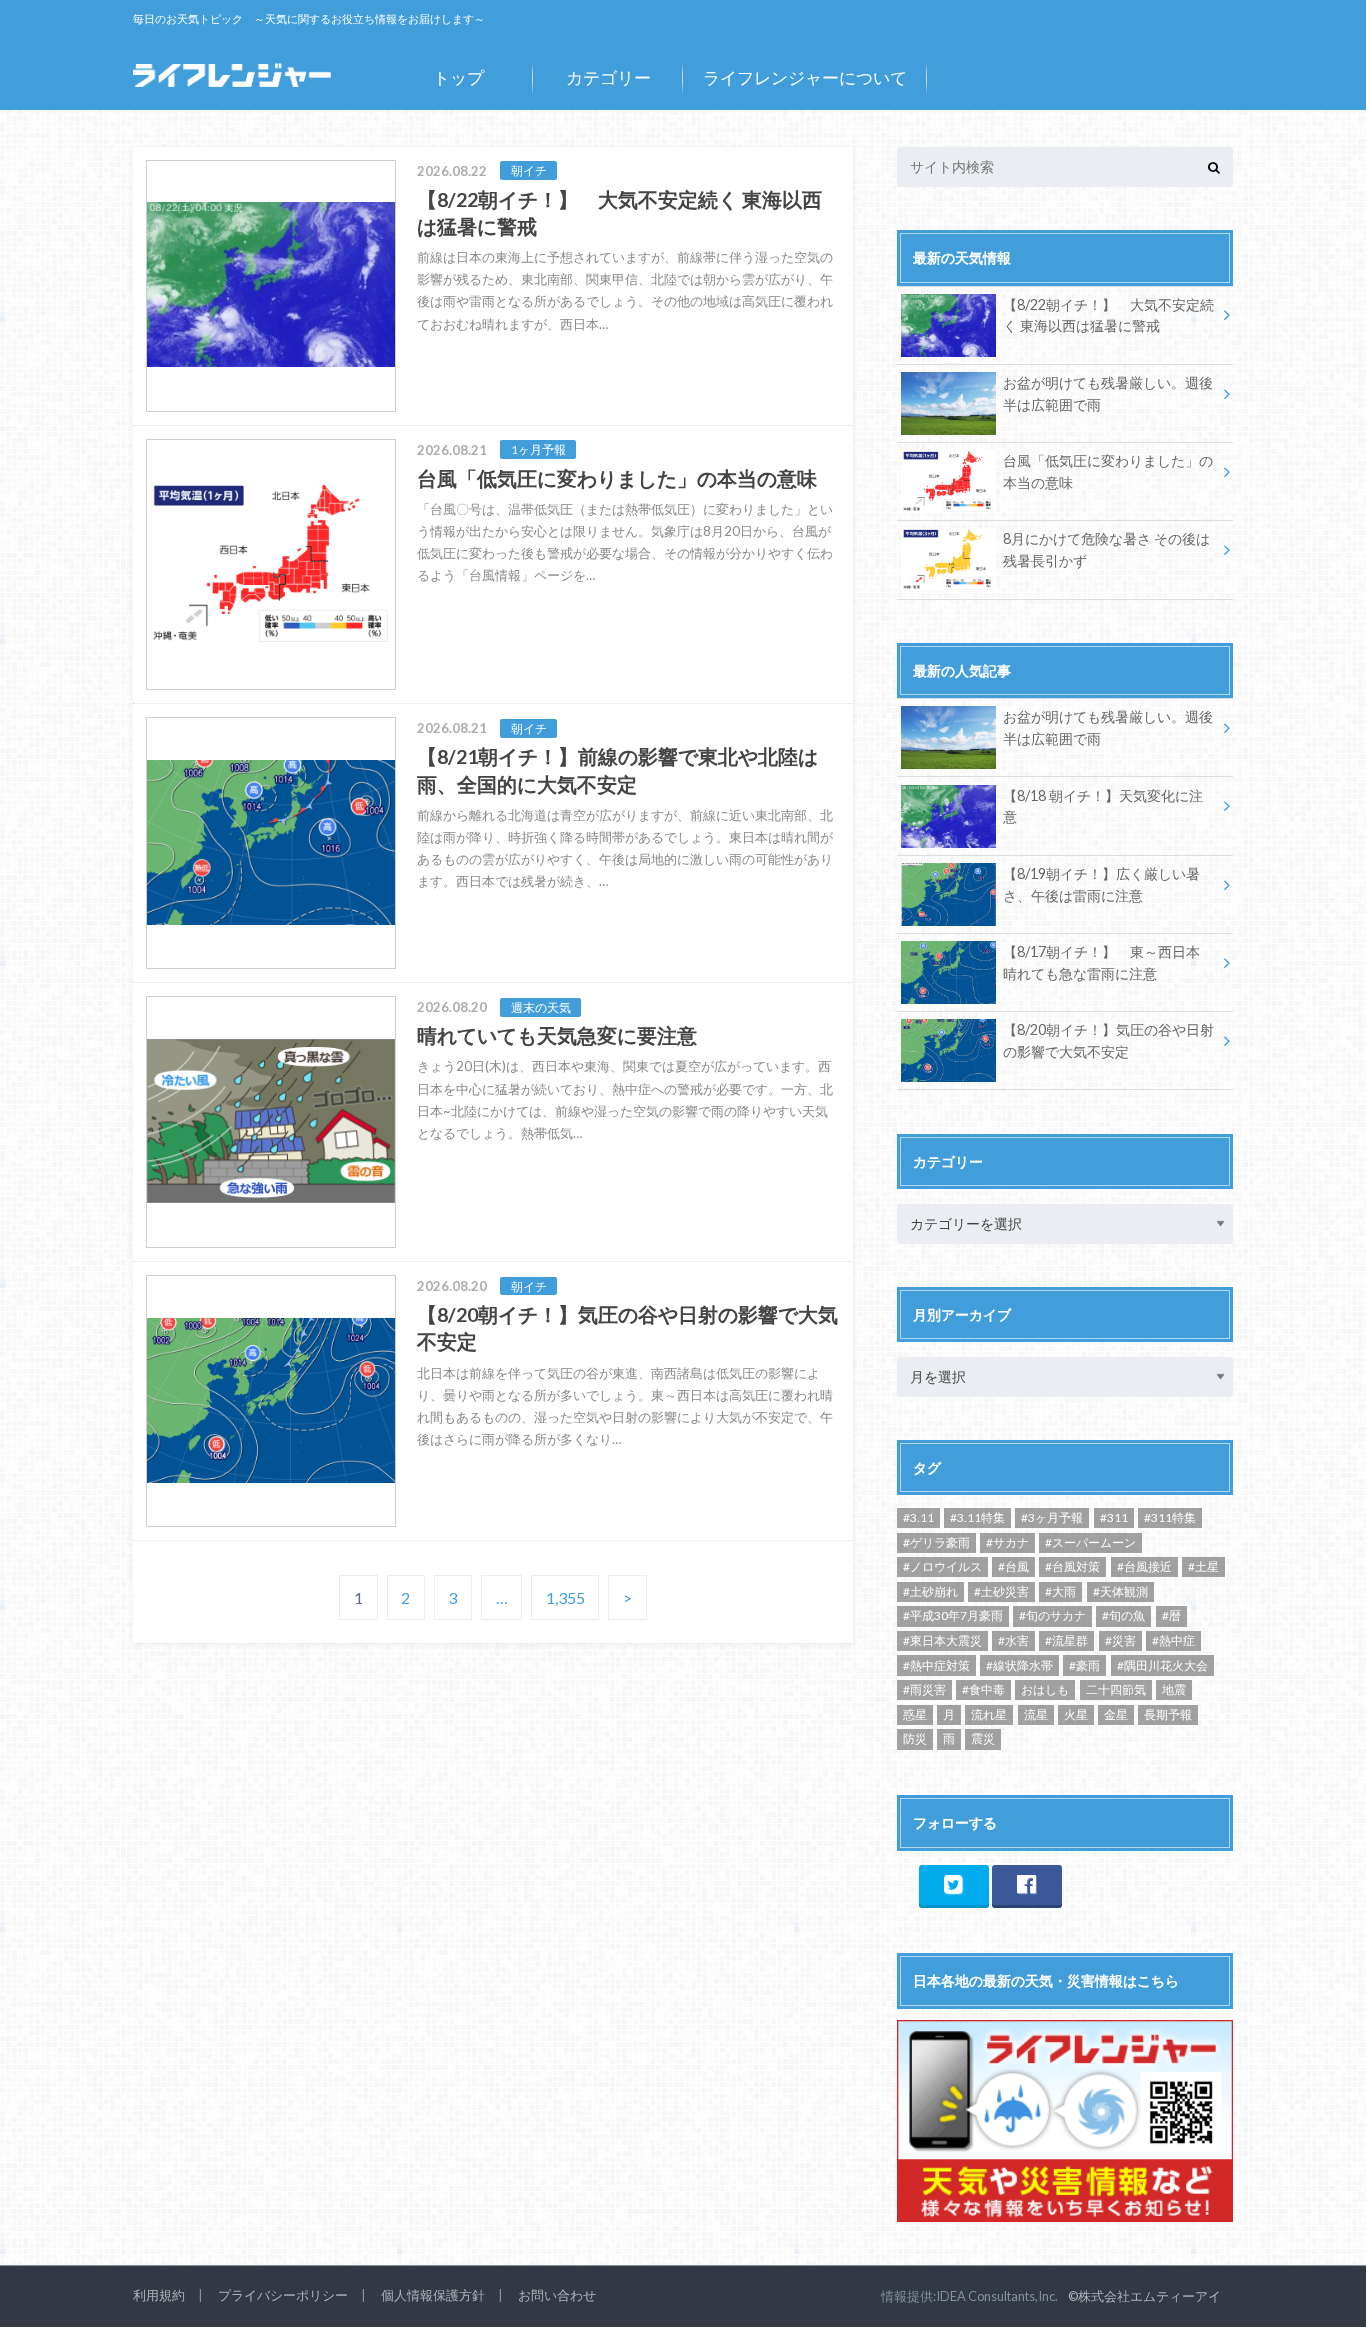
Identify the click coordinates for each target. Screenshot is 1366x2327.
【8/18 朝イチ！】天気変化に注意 (1103, 806)
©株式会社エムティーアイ (1144, 2296)
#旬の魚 (1123, 1615)
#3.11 (918, 1517)
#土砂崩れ (930, 1591)
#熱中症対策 (936, 1665)
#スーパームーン (1090, 1542)
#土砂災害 (1001, 1591)
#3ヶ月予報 (1052, 1517)
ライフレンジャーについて (805, 77)
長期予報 (1168, 1714)
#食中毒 (983, 1689)
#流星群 (1066, 1640)
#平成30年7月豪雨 (953, 1615)
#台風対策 (1072, 1566)
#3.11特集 (977, 1517)
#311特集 (1170, 1517)
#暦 (1171, 1615)
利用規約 (159, 2295)
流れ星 (989, 1714)
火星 (1076, 1714)
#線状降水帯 (1019, 1665)
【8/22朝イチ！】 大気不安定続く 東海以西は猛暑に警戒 (1108, 315)
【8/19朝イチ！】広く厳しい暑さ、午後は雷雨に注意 (1101, 884)
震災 (983, 1738)
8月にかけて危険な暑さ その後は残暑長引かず (1106, 549)
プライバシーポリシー (283, 2295)
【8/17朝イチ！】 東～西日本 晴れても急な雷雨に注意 (1101, 962)
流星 (1036, 1714)
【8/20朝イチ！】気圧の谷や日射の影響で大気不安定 (1108, 1040)
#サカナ (1007, 1542)
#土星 (1203, 1566)
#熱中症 (1173, 1640)
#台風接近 (1144, 1566)
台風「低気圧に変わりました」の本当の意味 (1108, 471)
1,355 (565, 1597)
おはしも (1045, 1689)
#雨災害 (924, 1689)
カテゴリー (608, 77)
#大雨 (1060, 1591)
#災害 (1120, 1640)
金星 (1116, 1714)
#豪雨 (1084, 1665)
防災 (915, 1738)
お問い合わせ (557, 2295)
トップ (458, 77)
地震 (1174, 1689)
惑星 (915, 1714)
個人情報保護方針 (433, 2295)
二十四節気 (1116, 1689)
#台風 (1013, 1566)
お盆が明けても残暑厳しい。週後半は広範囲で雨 (1108, 393)
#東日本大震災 (942, 1640)
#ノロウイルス (942, 1566)
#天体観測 (1120, 1591)
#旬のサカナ (1052, 1615)
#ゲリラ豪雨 (936, 1542)
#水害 (1013, 1640)
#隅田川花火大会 (1162, 1665)
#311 (1114, 1517)
